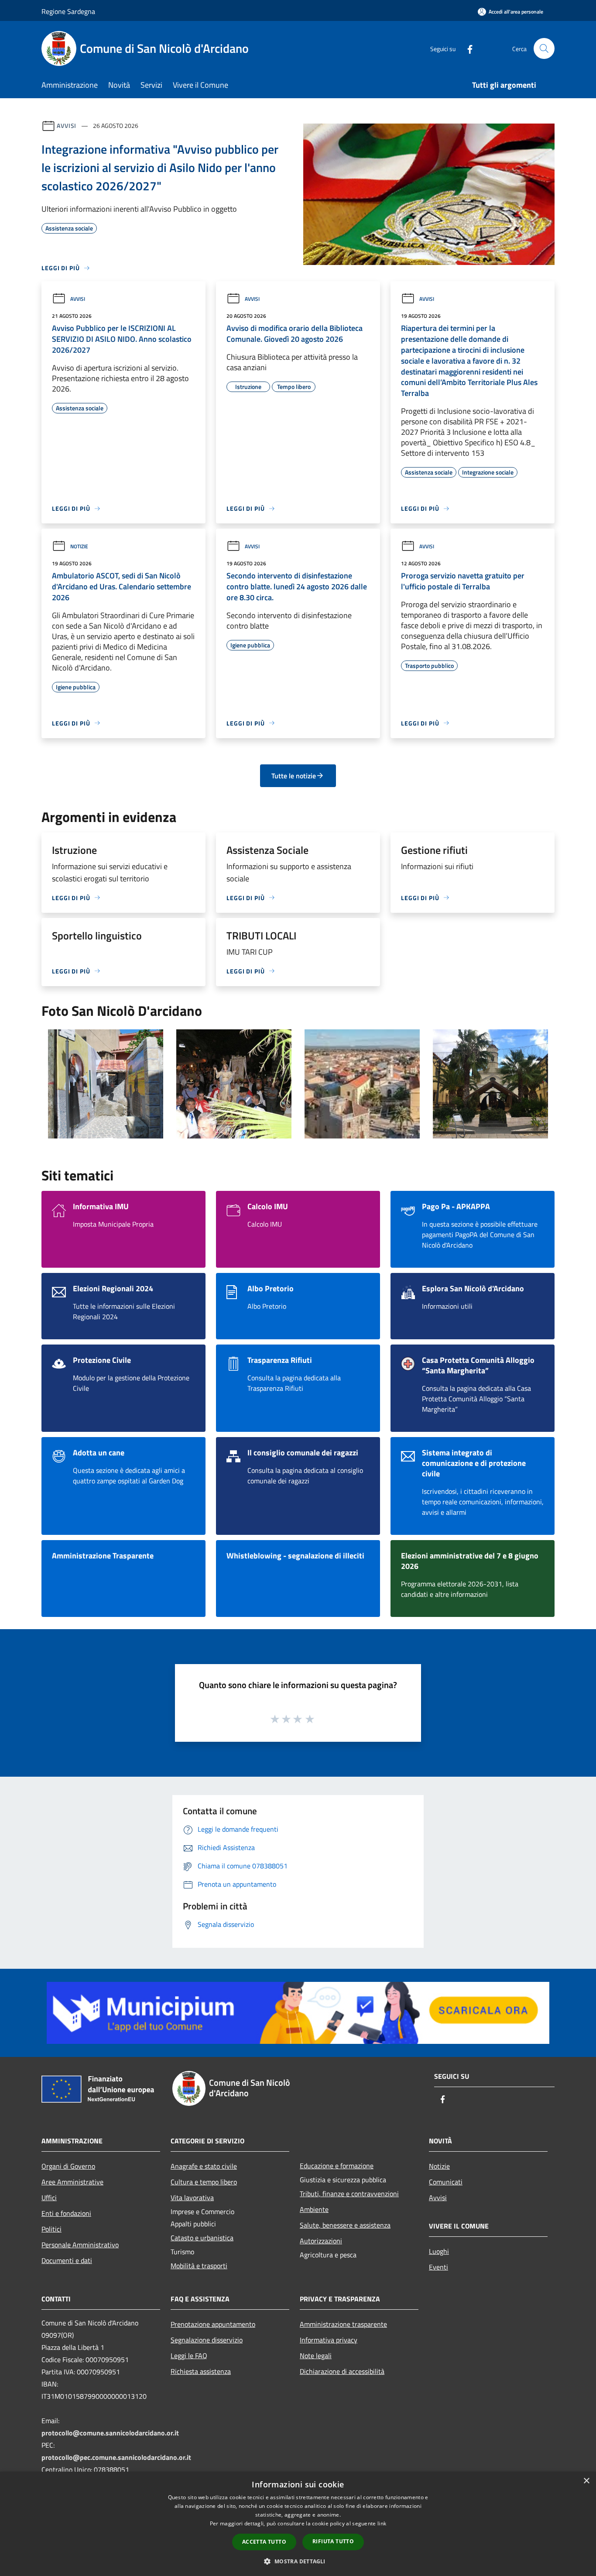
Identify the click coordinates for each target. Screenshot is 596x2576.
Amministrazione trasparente (343, 2324)
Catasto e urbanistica (202, 2238)
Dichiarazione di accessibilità (342, 2371)
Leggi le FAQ (189, 2356)
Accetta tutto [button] (264, 2542)
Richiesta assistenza (201, 2371)
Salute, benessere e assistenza (345, 2225)
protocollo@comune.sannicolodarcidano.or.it (110, 2433)
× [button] (586, 2481)
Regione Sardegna (68, 11)
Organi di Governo (68, 2166)
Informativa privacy (329, 2340)
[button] (298, 2561)
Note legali (316, 2356)
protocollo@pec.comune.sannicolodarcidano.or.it (116, 2457)
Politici (51, 2229)
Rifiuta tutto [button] (333, 2541)
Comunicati (446, 2182)
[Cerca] (544, 48)
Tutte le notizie (294, 776)
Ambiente (314, 2209)
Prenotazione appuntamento (213, 2324)
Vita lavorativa (192, 2198)
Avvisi (67, 126)
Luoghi (439, 2251)
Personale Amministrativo (80, 2245)
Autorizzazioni (321, 2241)
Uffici (49, 2198)
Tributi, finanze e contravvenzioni (349, 2194)
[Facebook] (466, 48)
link (382, 2523)
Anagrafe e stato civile (204, 2166)
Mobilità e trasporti (199, 2266)
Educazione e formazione (337, 2166)
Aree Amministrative (72, 2182)
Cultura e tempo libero (204, 2182)
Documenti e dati (67, 2260)
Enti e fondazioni (66, 2213)
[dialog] (298, 2524)
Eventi (438, 2267)
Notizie (79, 546)
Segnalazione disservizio (207, 2340)
